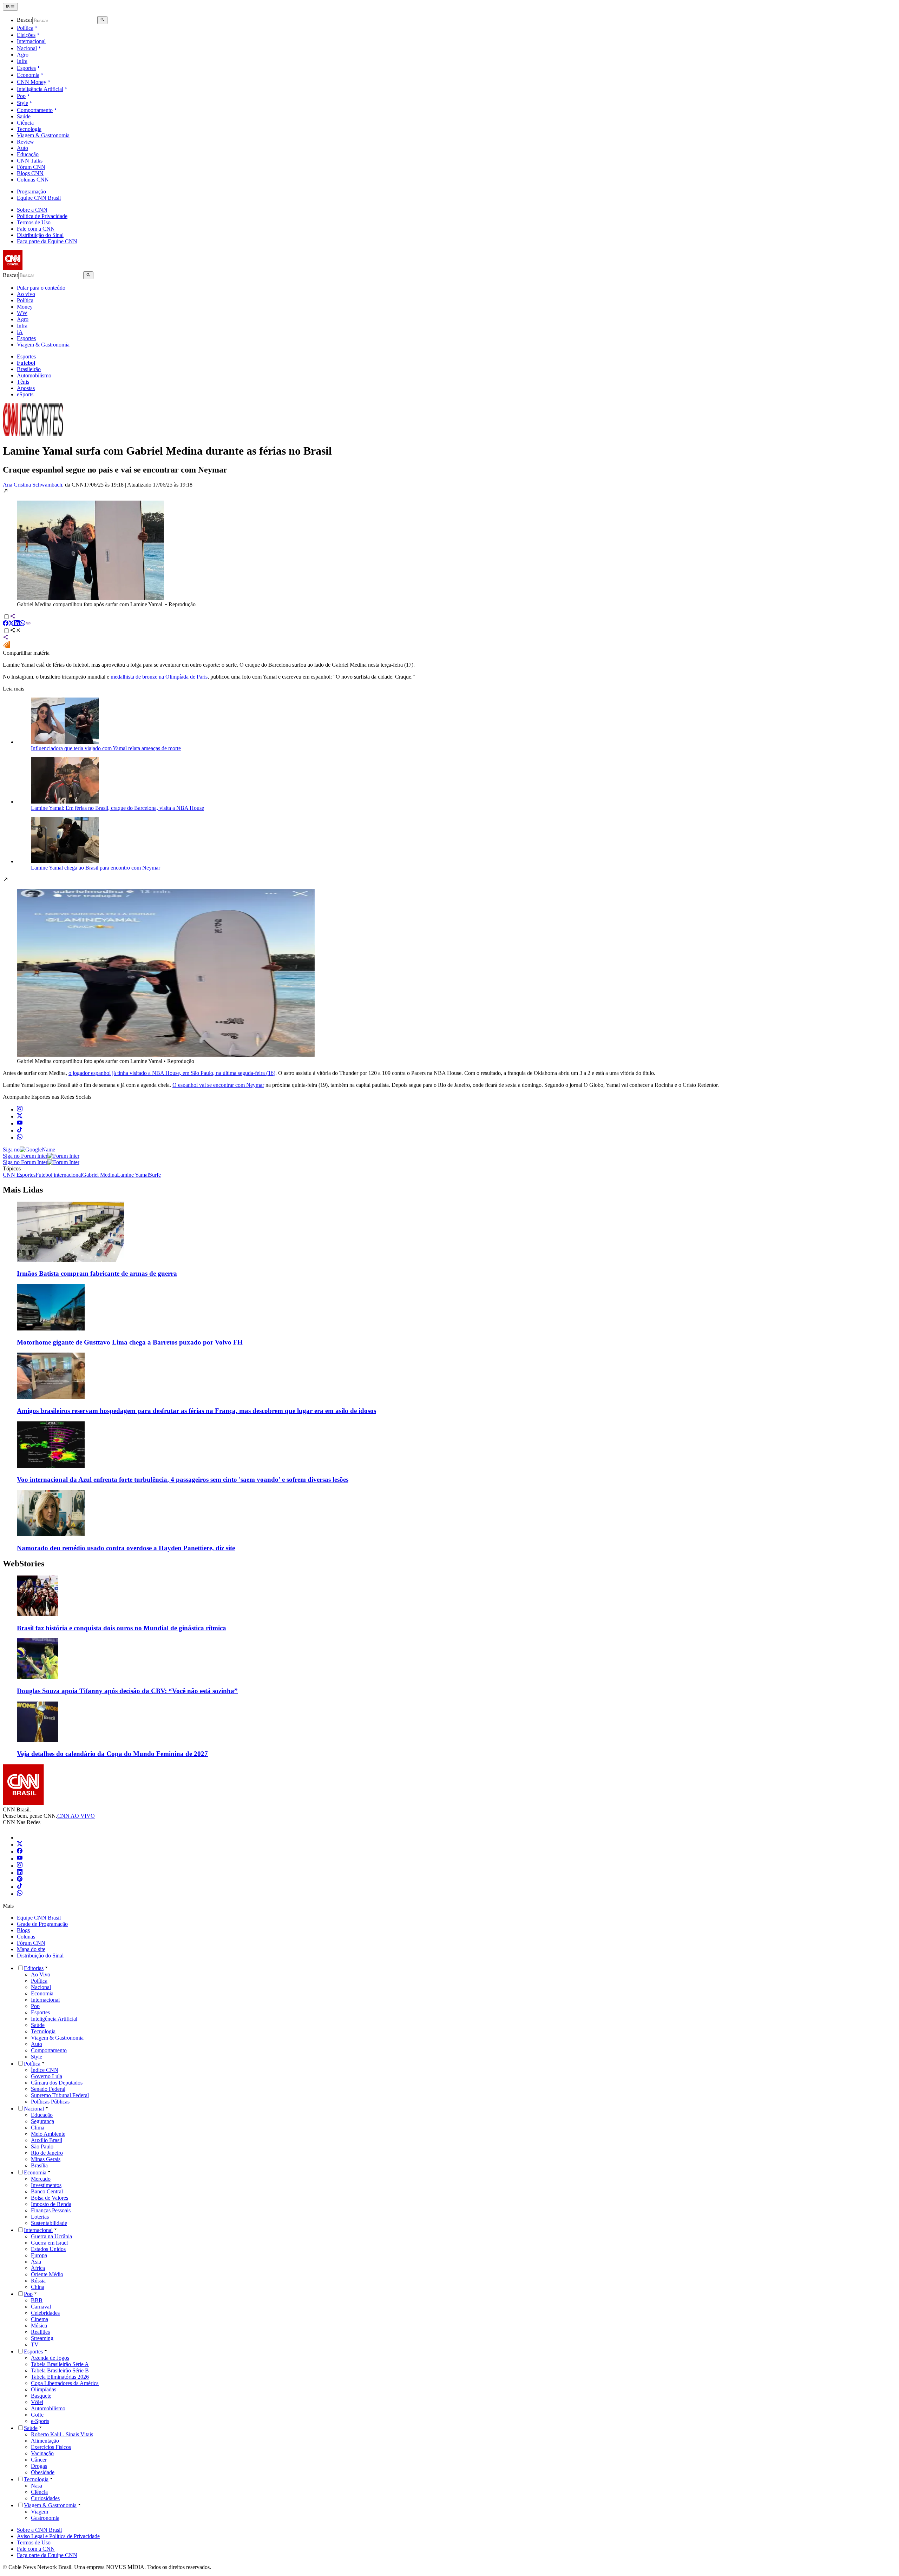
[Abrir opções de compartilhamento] (15, 631)
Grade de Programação (42, 1924)
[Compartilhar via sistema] (6, 638)
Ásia (36, 2262)
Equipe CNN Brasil (39, 198)
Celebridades (45, 2313)
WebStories (24, 1564)
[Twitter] (20, 1845)
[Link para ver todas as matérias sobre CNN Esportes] (33, 434)
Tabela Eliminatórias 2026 (60, 2377)
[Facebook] (20, 1852)
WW (22, 313)
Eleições (26, 35)
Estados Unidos (48, 2249)
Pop (21, 96)
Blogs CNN (30, 173)
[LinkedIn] (20, 1873)
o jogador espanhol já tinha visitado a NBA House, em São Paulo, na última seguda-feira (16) (172, 1073)
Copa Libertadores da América (65, 2383)
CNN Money (32, 82)
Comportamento (35, 110)
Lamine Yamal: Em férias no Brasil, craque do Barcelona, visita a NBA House (117, 808)
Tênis (23, 382)
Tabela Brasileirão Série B (60, 2370)
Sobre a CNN (32, 210)
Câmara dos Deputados (57, 2083)
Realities (40, 2332)
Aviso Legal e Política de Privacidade (58, 2536)
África (38, 2268)
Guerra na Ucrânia (51, 2236)
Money (25, 307)
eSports (25, 394)
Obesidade (43, 2472)
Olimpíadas (44, 2389)
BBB (37, 2300)
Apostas (26, 388)
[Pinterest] (20, 1880)
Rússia (38, 2281)
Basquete (41, 2396)
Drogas (39, 2466)
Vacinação (42, 2453)
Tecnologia (29, 129)
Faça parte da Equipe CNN (47, 241)
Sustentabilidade (49, 2223)
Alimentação (45, 2441)
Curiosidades (45, 2498)
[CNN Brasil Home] (41, 268)
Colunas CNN (33, 180)
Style (22, 103)
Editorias (34, 1968)
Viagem (40, 2512)
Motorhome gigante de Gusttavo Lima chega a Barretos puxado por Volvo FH (130, 1342)
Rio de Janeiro (47, 2153)
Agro (23, 55)
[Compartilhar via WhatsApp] (22, 624)
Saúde (24, 116)
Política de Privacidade (42, 216)
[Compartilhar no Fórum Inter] (6, 646)
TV (35, 2344)
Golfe (37, 2415)
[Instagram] (20, 1866)
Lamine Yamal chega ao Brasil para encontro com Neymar (96, 868)
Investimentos (46, 2185)
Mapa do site (31, 1949)
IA (20, 332)
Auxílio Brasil (47, 2140)
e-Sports (40, 2421)
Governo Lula (47, 2076)
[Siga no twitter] (20, 1117)
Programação (31, 191)
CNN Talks (30, 161)
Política (25, 28)
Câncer (39, 2460)
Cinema (40, 2319)
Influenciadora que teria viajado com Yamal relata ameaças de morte (106, 748)
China (38, 2287)
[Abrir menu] (10, 7)
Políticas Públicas (50, 2102)
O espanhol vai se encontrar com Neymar (218, 1085)
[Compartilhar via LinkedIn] (17, 624)
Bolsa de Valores (50, 2198)
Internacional (31, 41)
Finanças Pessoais (51, 2210)
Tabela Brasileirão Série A (60, 2364)
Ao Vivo (41, 1974)
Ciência (25, 123)
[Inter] (21, 1838)
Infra (22, 61)
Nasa (37, 2486)
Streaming (42, 2338)
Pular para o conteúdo (41, 288)
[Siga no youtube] (20, 1124)
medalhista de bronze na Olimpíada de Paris (159, 677)
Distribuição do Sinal (40, 235)
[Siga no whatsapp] (20, 1138)
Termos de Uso (34, 222)
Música (39, 2326)
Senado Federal (48, 2089)
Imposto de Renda (51, 2204)
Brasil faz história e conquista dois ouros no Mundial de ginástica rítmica (122, 1628)
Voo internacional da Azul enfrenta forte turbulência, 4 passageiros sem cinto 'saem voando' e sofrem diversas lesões (183, 1479)
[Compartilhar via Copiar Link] (28, 624)
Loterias (40, 2217)
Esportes (26, 68)
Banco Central (47, 2191)
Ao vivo (26, 294)
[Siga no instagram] (20, 1109)
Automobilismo (34, 375)
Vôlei (37, 2402)
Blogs (23, 1930)
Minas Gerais (46, 2159)
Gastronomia (45, 2518)
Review (25, 142)
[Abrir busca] (102, 20)
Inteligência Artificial (40, 89)
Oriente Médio (47, 2274)
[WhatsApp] (20, 1894)
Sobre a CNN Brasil (39, 2530)
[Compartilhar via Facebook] (6, 624)
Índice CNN (45, 2070)
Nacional (27, 48)
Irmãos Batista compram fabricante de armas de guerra (97, 1273)
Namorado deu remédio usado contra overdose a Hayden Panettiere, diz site (126, 1548)
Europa (39, 2255)
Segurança (42, 2121)
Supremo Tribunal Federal (60, 2095)
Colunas (26, 1937)
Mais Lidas (23, 1190)
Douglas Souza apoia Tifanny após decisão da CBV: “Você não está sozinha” (127, 1691)
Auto (22, 148)
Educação (28, 154)
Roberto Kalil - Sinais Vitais (62, 2434)
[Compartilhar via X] (11, 624)
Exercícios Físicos (51, 2447)
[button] (449, 548)
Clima (38, 2128)
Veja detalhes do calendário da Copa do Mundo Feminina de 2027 (112, 1754)
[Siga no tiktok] (20, 1131)
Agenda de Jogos (50, 2358)
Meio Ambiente (48, 2134)
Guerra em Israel (49, 2243)
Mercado (41, 2179)
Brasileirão (29, 369)
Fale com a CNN (36, 229)
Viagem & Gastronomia (43, 135)
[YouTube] (20, 1859)
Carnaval (41, 2307)
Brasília (39, 2165)
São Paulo (42, 2146)
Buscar (25, 20)
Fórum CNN (31, 167)
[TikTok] (20, 1887)
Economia (28, 75)
